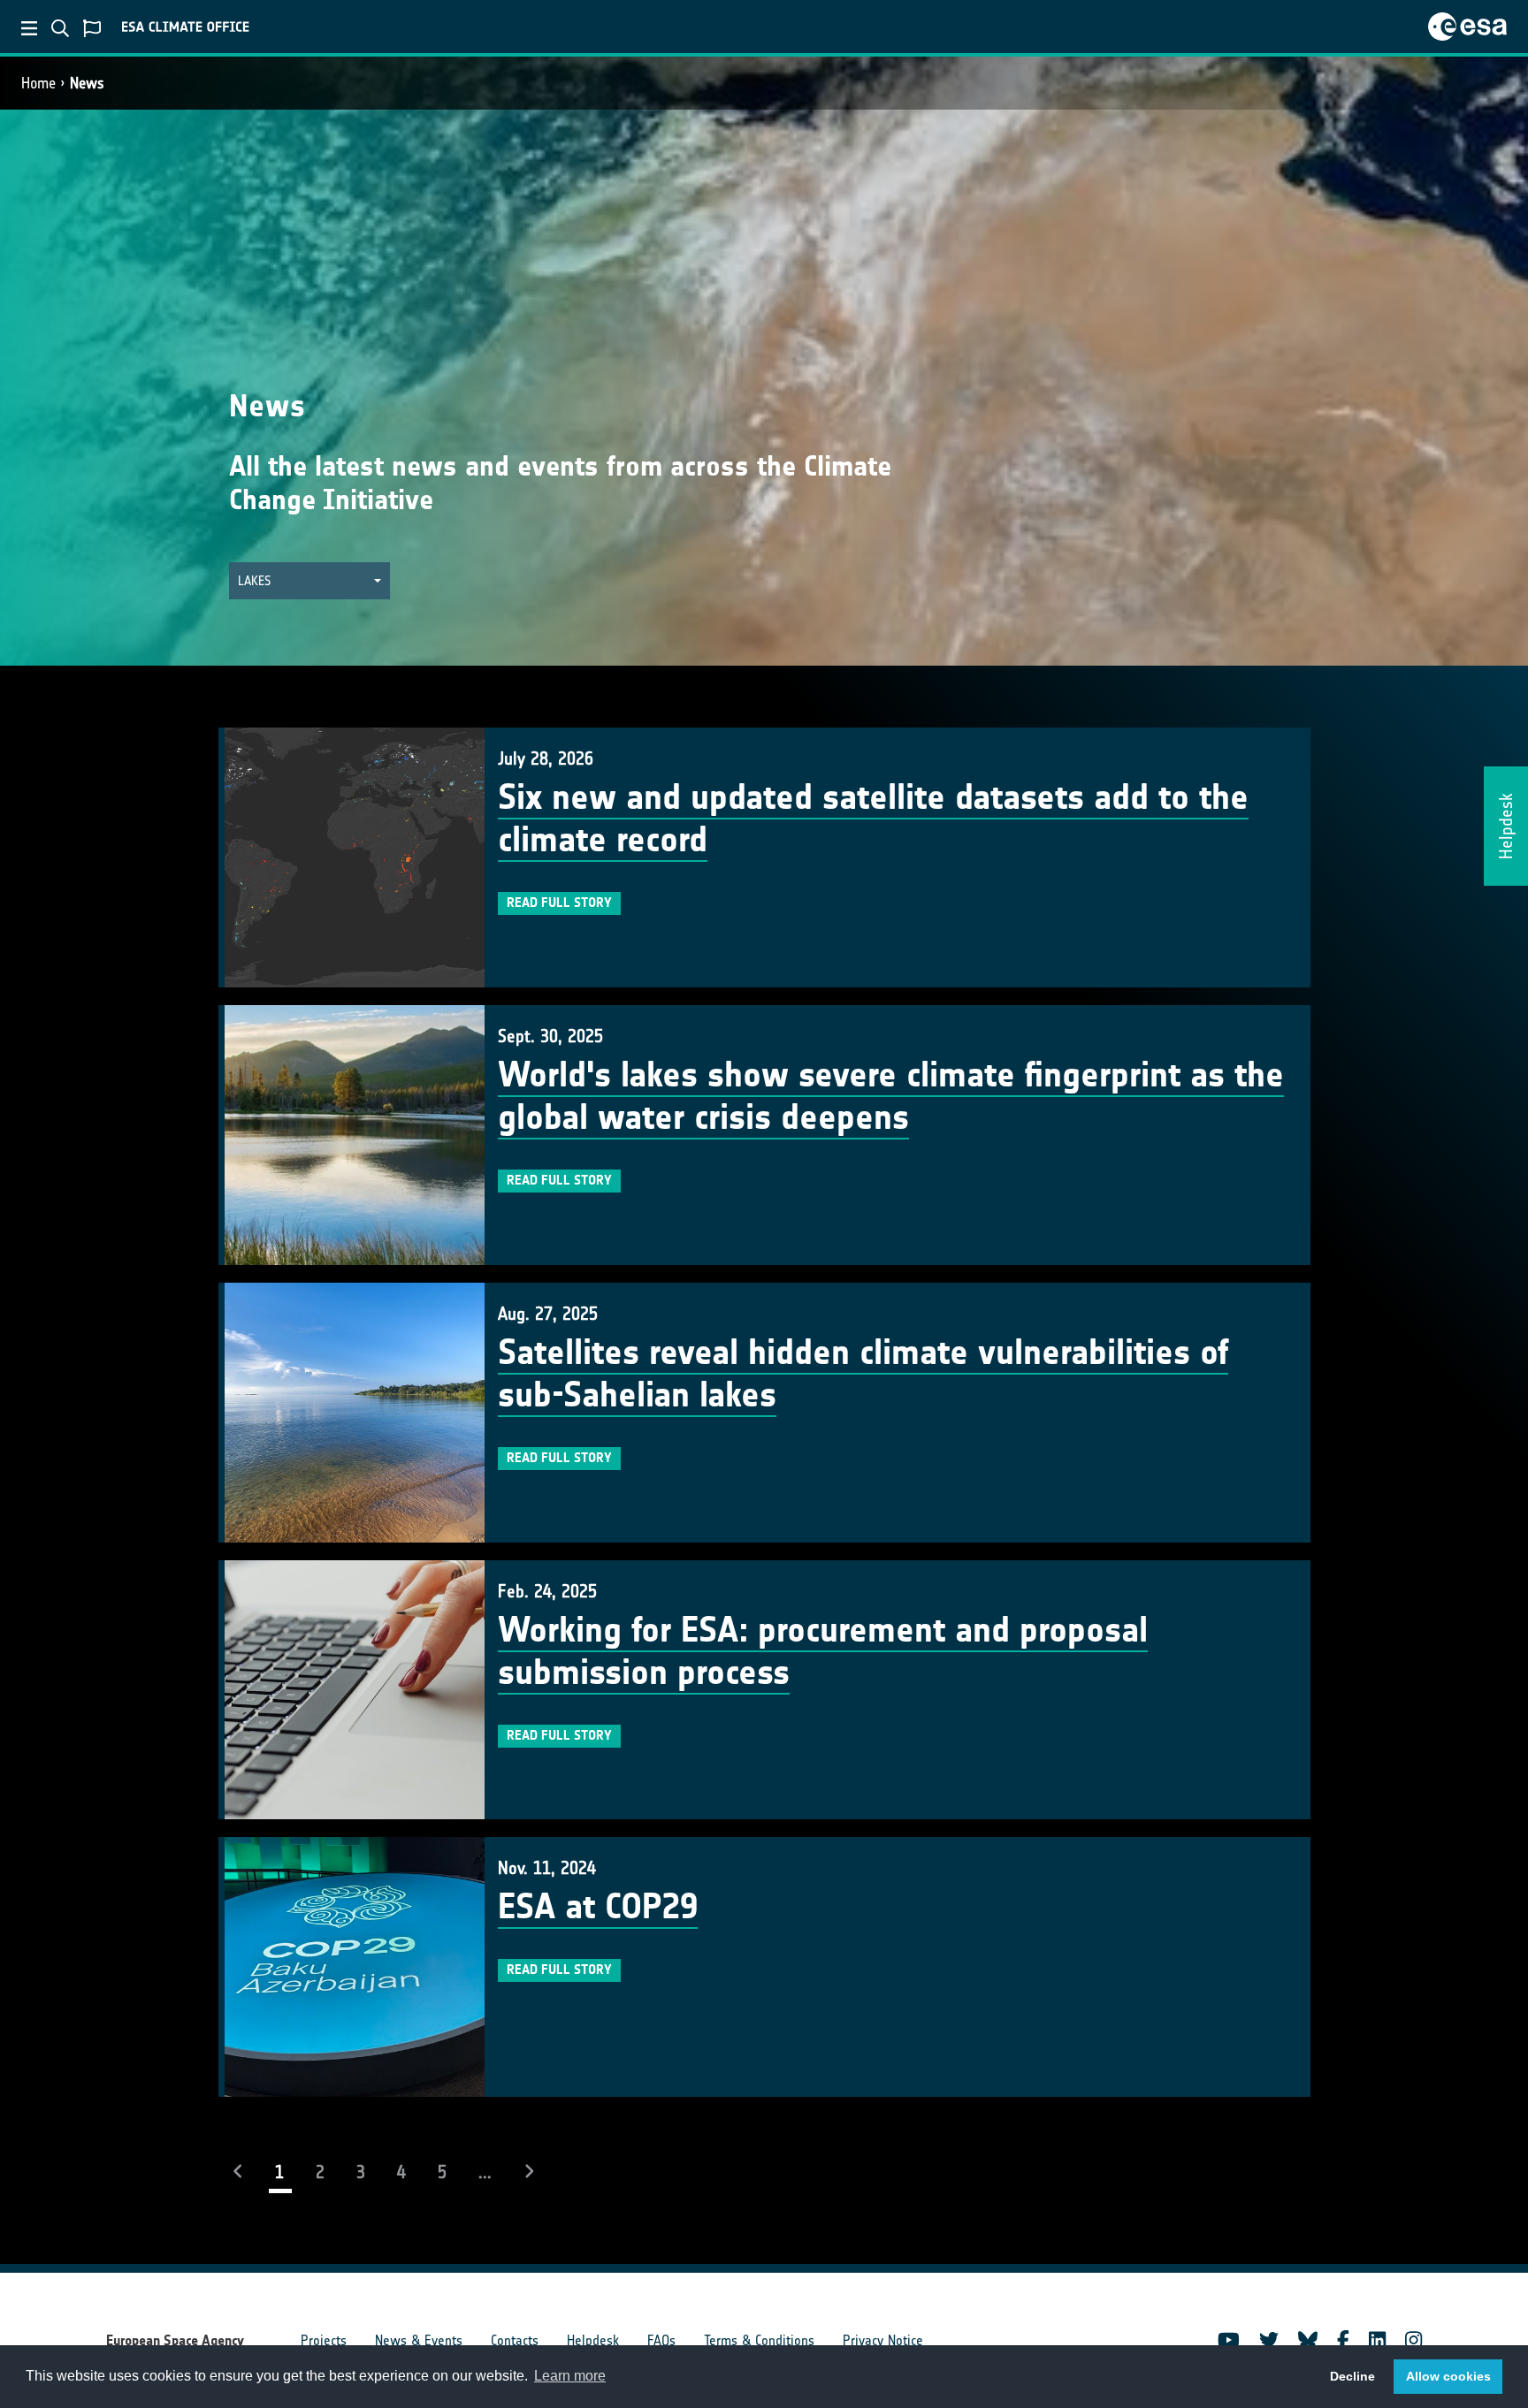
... (485, 2172)
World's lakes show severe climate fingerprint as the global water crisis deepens (891, 1096)
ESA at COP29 (598, 1907)
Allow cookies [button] (1448, 2376)
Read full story (559, 903)
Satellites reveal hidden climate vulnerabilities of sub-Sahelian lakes (863, 1374)
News (87, 83)
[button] (309, 581)
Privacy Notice (883, 2340)
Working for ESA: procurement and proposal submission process (823, 1651)
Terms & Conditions (759, 2340)
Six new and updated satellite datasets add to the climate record (873, 819)
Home (38, 83)
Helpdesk (593, 2340)
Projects (324, 2340)
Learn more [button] (570, 2376)
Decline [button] (1352, 2376)
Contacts (515, 2340)
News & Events (419, 2340)
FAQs (661, 2340)
